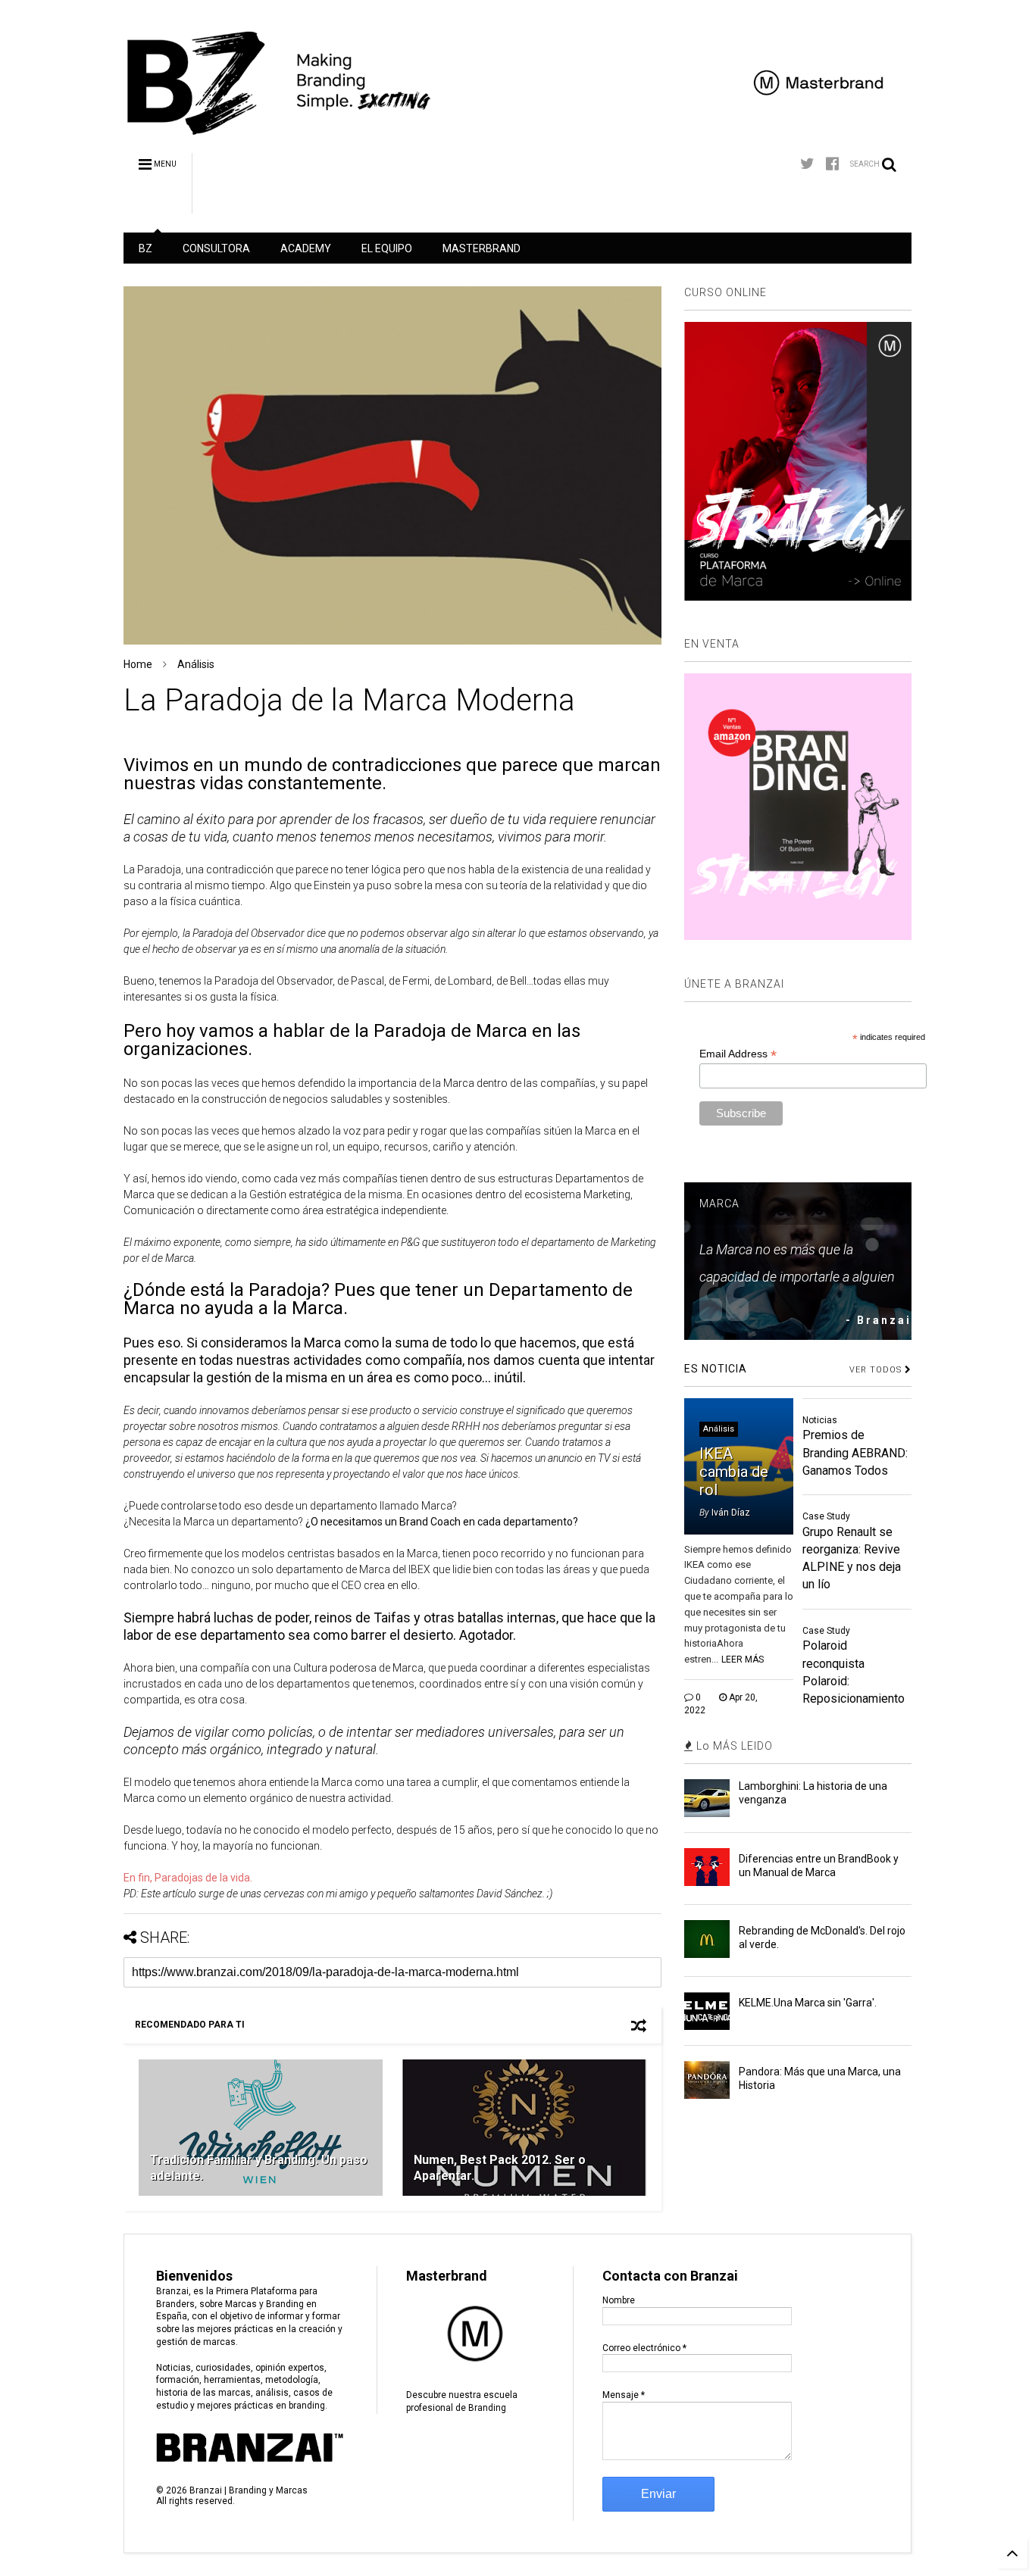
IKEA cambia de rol (734, 1472)
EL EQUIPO (387, 248)
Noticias (820, 1420)
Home (138, 664)
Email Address (738, 1054)
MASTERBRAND (482, 248)
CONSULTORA (216, 248)
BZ (145, 248)
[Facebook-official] (832, 164)
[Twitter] (807, 164)
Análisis (196, 664)
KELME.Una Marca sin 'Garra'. (808, 2003)
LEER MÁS (743, 1660)
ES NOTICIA (716, 1369)
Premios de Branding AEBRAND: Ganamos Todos (855, 1452)
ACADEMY (306, 248)
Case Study (826, 1516)
